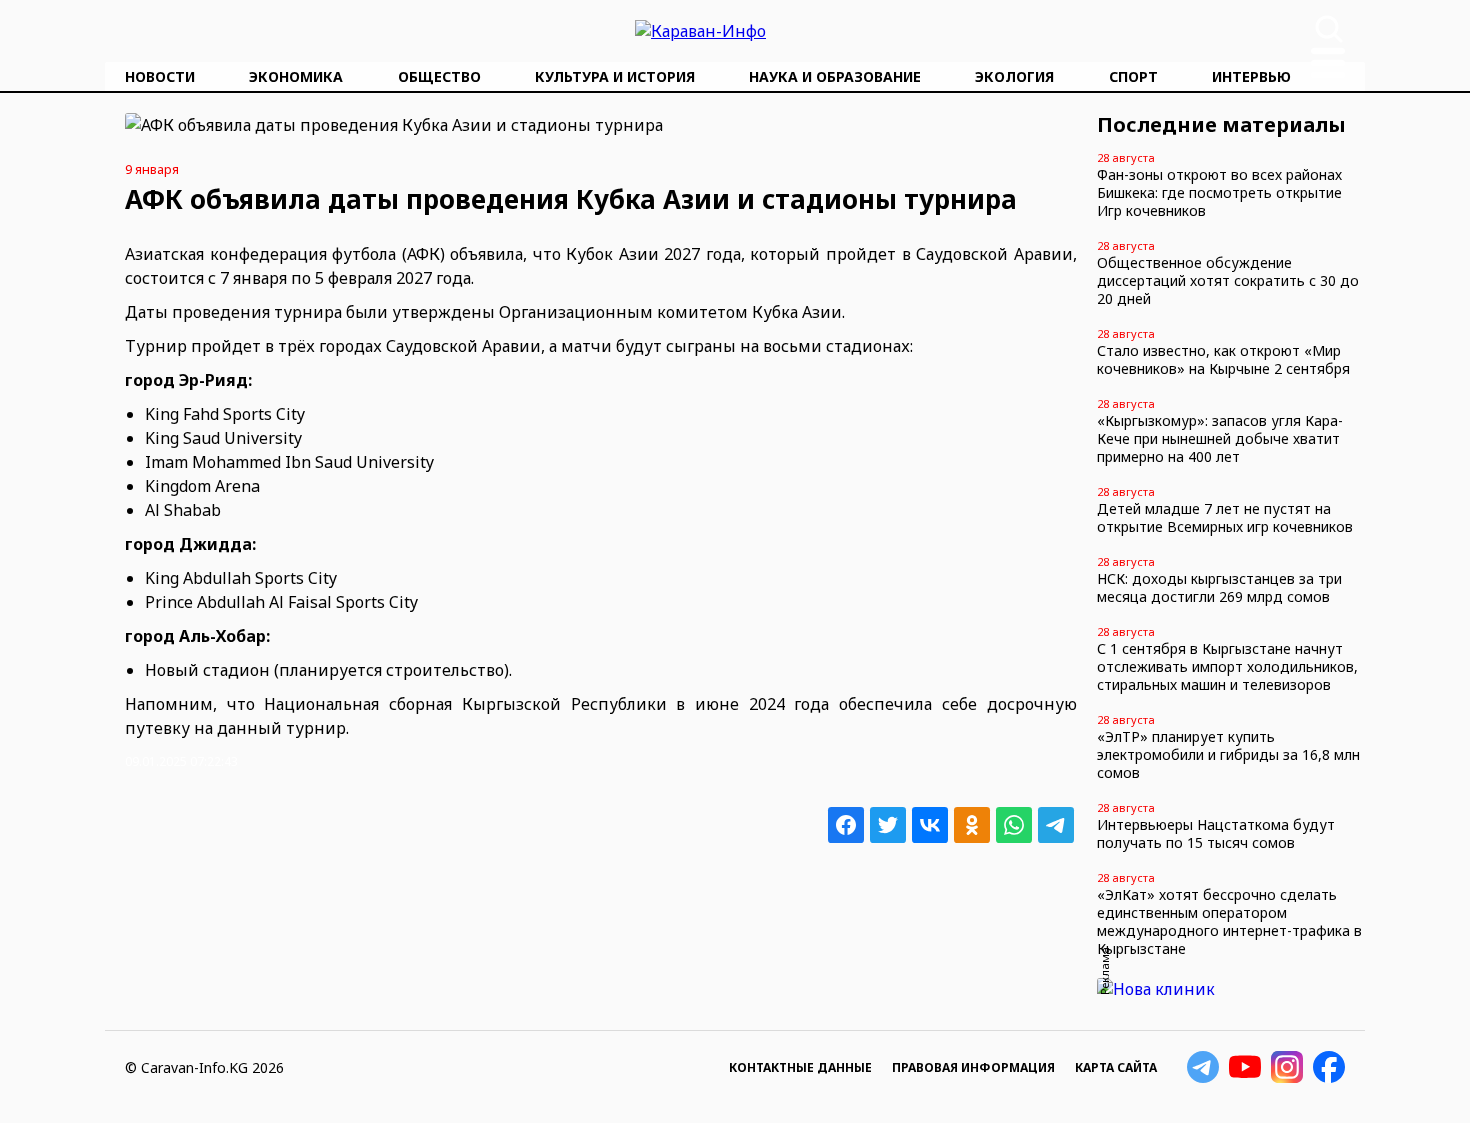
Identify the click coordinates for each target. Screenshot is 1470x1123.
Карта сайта (1116, 1067)
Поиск (1329, 29)
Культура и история (615, 76)
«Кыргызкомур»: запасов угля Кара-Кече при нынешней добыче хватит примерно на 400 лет (1220, 438)
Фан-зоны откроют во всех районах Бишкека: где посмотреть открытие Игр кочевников (1219, 192)
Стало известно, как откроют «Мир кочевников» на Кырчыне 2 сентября (1223, 359)
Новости (160, 76)
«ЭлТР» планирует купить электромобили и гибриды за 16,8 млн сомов (1228, 754)
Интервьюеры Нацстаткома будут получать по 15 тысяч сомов (1216, 833)
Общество (439, 76)
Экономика (296, 76)
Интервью (1251, 76)
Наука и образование (835, 76)
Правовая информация (973, 1067)
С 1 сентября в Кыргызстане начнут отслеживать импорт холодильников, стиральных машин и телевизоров (1227, 666)
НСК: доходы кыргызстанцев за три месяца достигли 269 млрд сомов (1219, 587)
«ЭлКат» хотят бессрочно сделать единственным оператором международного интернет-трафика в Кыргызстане (1229, 921)
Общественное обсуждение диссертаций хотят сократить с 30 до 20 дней (1228, 280)
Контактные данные (800, 1067)
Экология (1014, 76)
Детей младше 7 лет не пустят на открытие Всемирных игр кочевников (1225, 517)
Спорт (1133, 76)
